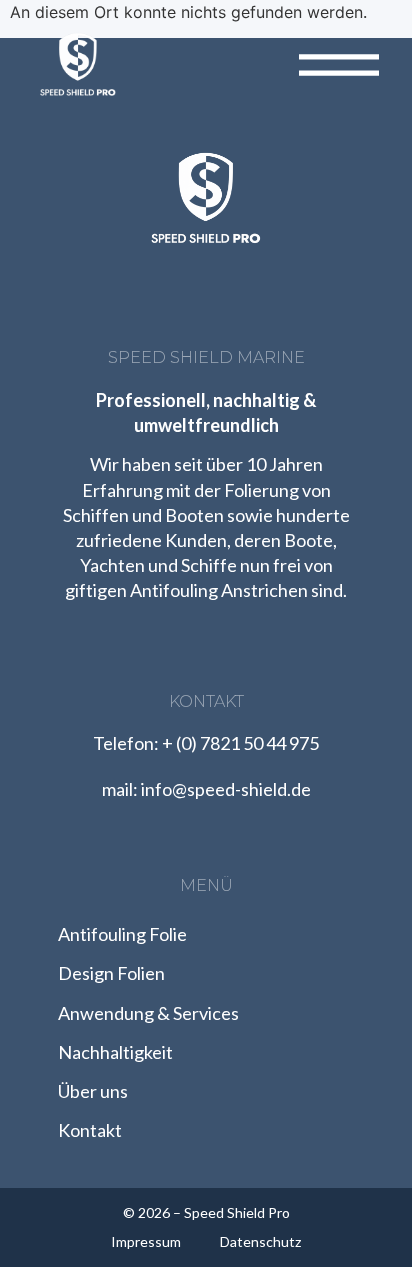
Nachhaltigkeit (115, 1052)
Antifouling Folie (122, 934)
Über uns (93, 1091)
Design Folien (111, 973)
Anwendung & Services (148, 1013)
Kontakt (90, 1130)
